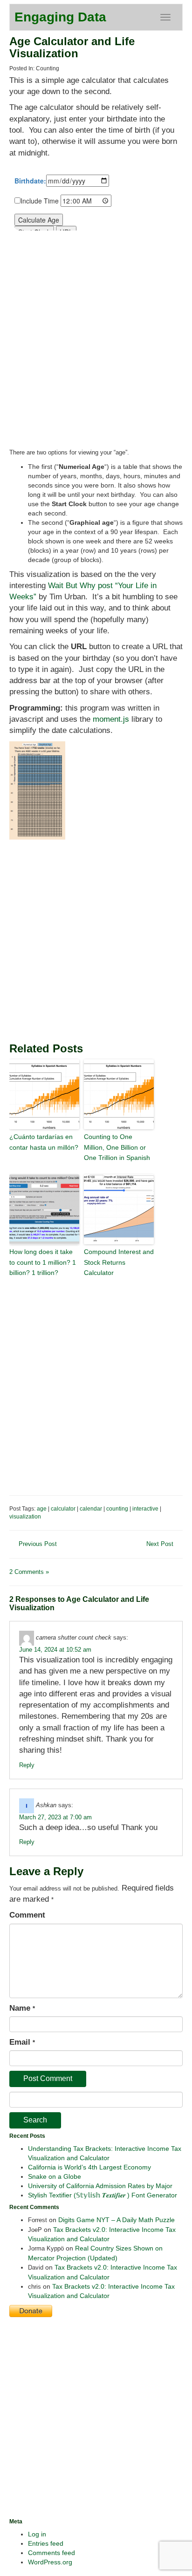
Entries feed (46, 2543)
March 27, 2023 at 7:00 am (55, 1817)
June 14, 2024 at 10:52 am (55, 1650)
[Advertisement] (96, 940)
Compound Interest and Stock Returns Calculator (119, 1262)
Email (22, 2042)
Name (22, 2008)
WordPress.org (50, 2562)
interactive (145, 1509)
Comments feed (51, 2553)
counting (117, 1509)
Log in (37, 2534)
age (42, 1509)
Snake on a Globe (55, 2176)
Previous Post (38, 1544)
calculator (63, 1509)
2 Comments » (29, 1572)
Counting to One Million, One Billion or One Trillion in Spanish (117, 1147)
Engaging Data (60, 17)
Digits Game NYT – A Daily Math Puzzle (117, 2220)
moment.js (111, 719)
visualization (25, 1517)
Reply (27, 1765)
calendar (91, 1509)
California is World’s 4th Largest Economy (89, 2167)
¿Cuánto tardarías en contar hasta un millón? (44, 1142)
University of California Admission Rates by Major (100, 2186)
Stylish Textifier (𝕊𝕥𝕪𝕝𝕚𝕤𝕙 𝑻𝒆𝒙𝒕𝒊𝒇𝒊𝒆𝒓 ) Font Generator (103, 2195)
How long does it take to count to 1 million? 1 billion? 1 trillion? (43, 1262)
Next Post (160, 1544)
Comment (27, 1915)
